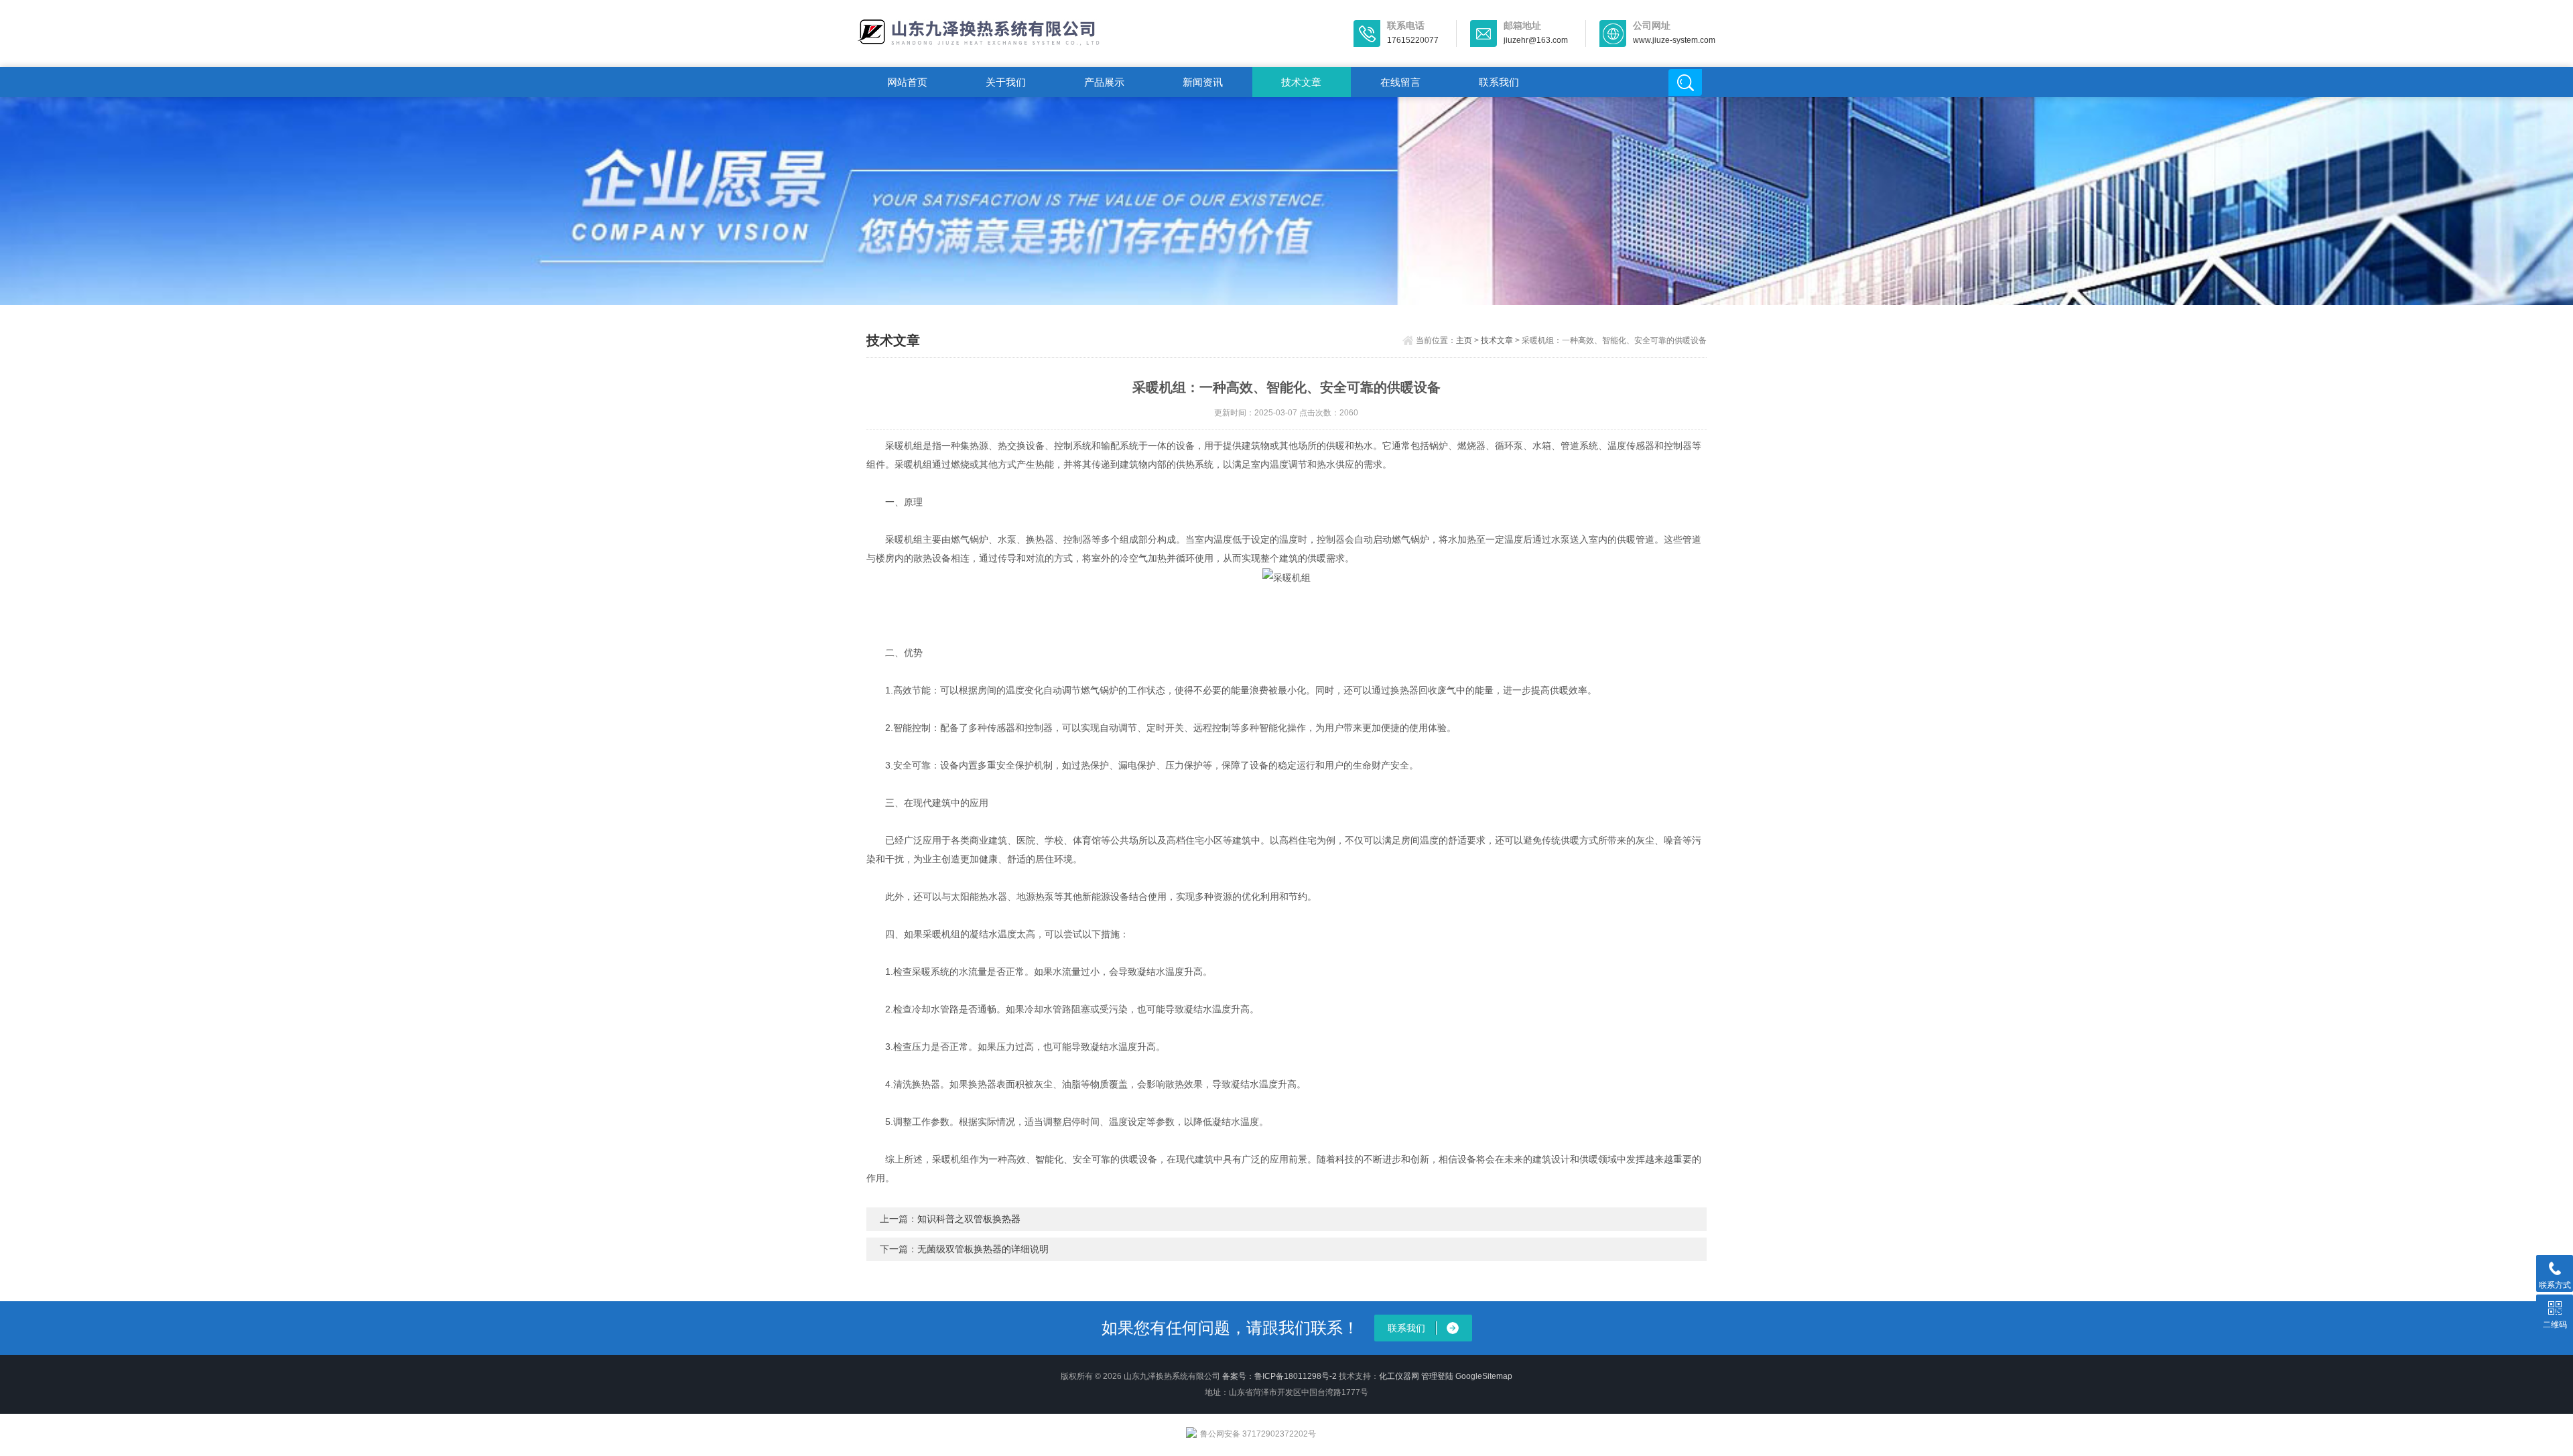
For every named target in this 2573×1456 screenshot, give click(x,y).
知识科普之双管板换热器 (969, 1219)
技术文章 (1301, 82)
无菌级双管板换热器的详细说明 (983, 1249)
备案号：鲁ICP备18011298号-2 (1279, 1376)
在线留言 (1400, 82)
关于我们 (1006, 82)
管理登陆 (1437, 1376)
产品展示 (1104, 82)
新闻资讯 (1203, 82)
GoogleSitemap (1484, 1376)
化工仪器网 (1399, 1376)
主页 (1464, 340)
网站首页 (907, 82)
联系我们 (1499, 82)
